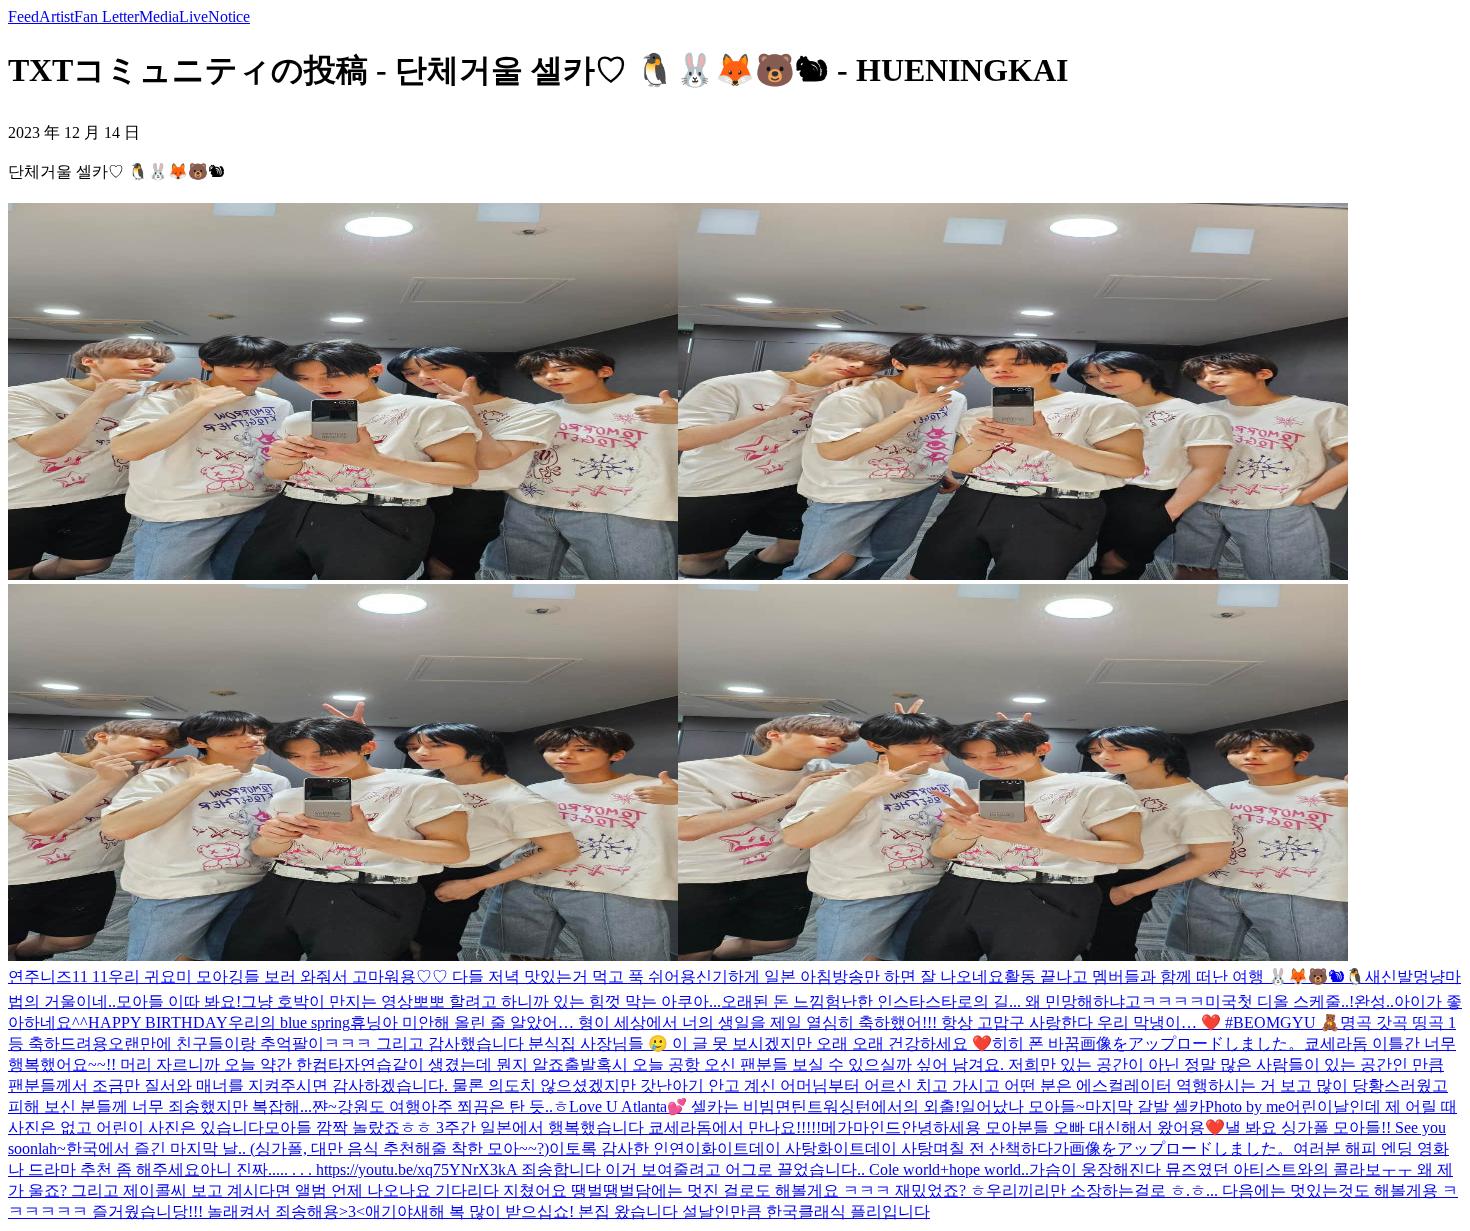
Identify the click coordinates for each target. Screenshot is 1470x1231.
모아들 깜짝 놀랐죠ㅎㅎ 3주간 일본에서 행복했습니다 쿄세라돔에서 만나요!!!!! (542, 1127)
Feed (23, 16)
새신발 (1389, 976)
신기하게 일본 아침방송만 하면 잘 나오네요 (850, 976)
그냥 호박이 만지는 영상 (327, 1001)
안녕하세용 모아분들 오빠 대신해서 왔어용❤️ (1063, 1127)
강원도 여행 (379, 1106)
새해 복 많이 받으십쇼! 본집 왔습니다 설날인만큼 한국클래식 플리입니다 (671, 1211)
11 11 (90, 976)
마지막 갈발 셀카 (1145, 1106)
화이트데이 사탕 (759, 1148)
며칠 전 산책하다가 (1001, 1148)
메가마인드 (861, 1127)
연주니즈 (40, 976)
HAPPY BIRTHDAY (158, 1022)
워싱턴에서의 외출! (891, 1106)
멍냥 (1429, 976)
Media (159, 16)
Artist (56, 16)
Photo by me (1245, 1106)
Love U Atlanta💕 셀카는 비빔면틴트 (696, 1106)
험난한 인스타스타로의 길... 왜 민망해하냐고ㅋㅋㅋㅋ (1015, 1001)
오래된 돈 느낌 (773, 1001)
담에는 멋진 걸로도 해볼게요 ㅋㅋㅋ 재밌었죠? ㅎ (810, 1190)
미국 (1221, 1001)
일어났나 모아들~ (1022, 1106)
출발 (580, 1064)
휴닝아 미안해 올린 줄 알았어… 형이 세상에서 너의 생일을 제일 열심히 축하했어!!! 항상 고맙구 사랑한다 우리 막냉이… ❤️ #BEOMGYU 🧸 (845, 1022)
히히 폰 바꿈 (1036, 1043)
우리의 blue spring (289, 1022)
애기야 (389, 1211)
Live (193, 16)
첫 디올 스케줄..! (1295, 1001)
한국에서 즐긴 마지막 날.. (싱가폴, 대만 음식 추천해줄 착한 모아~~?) (307, 1148)
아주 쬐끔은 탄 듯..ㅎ (495, 1106)
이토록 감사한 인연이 (625, 1148)
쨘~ (324, 1106)
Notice (229, 16)
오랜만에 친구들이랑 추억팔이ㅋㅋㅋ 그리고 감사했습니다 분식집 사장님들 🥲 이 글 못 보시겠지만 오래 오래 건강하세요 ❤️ (550, 1043)
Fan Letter (106, 16)
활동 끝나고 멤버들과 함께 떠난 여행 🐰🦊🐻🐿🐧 (1184, 976)
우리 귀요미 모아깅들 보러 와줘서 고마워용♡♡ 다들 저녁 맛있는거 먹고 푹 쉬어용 (402, 976)
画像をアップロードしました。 (1192, 1043)
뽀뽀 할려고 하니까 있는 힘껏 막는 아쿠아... (567, 1001)
